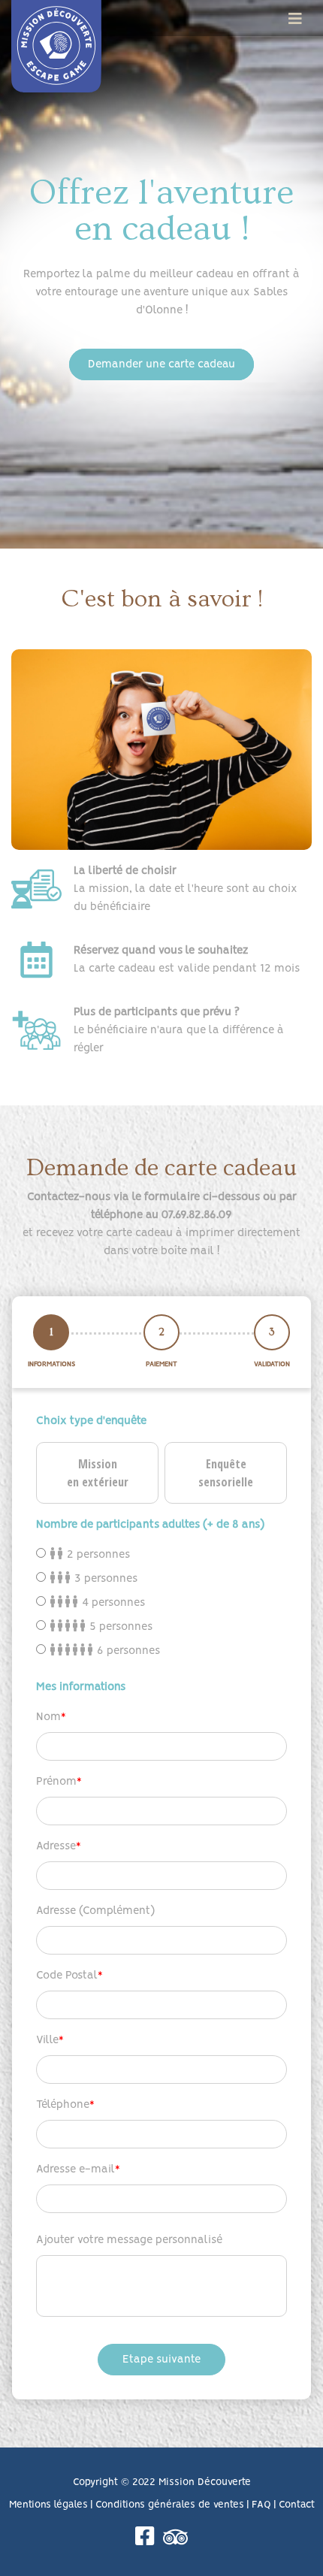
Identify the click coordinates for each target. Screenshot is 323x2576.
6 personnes (127, 1651)
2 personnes (97, 1555)
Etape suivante (161, 2360)
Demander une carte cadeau (161, 364)
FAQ (261, 2505)
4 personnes (112, 1603)
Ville (47, 2040)
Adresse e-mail (75, 2169)
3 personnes (104, 1579)
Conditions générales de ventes (170, 2505)
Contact (297, 2505)
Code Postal (67, 1976)
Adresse (56, 1846)
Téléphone (63, 2105)
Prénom (56, 1782)
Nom (48, 1717)
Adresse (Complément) (95, 1911)
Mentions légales (48, 2505)
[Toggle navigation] (295, 19)
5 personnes (119, 1627)
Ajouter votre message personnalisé (129, 2240)
